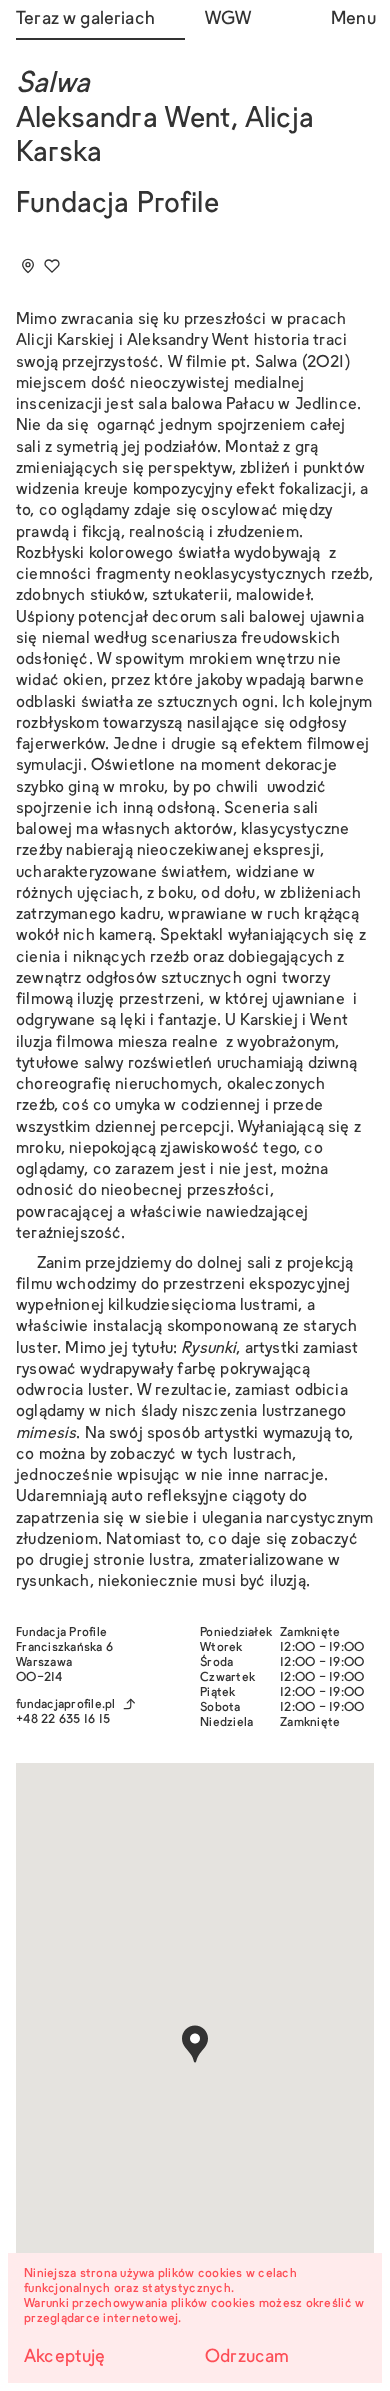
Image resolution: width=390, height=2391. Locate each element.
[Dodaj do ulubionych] (52, 266)
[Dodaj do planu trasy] (28, 266)
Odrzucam (247, 2357)
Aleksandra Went (123, 120)
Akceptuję (65, 2357)
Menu (352, 19)
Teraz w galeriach (85, 19)
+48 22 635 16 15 (63, 1720)
